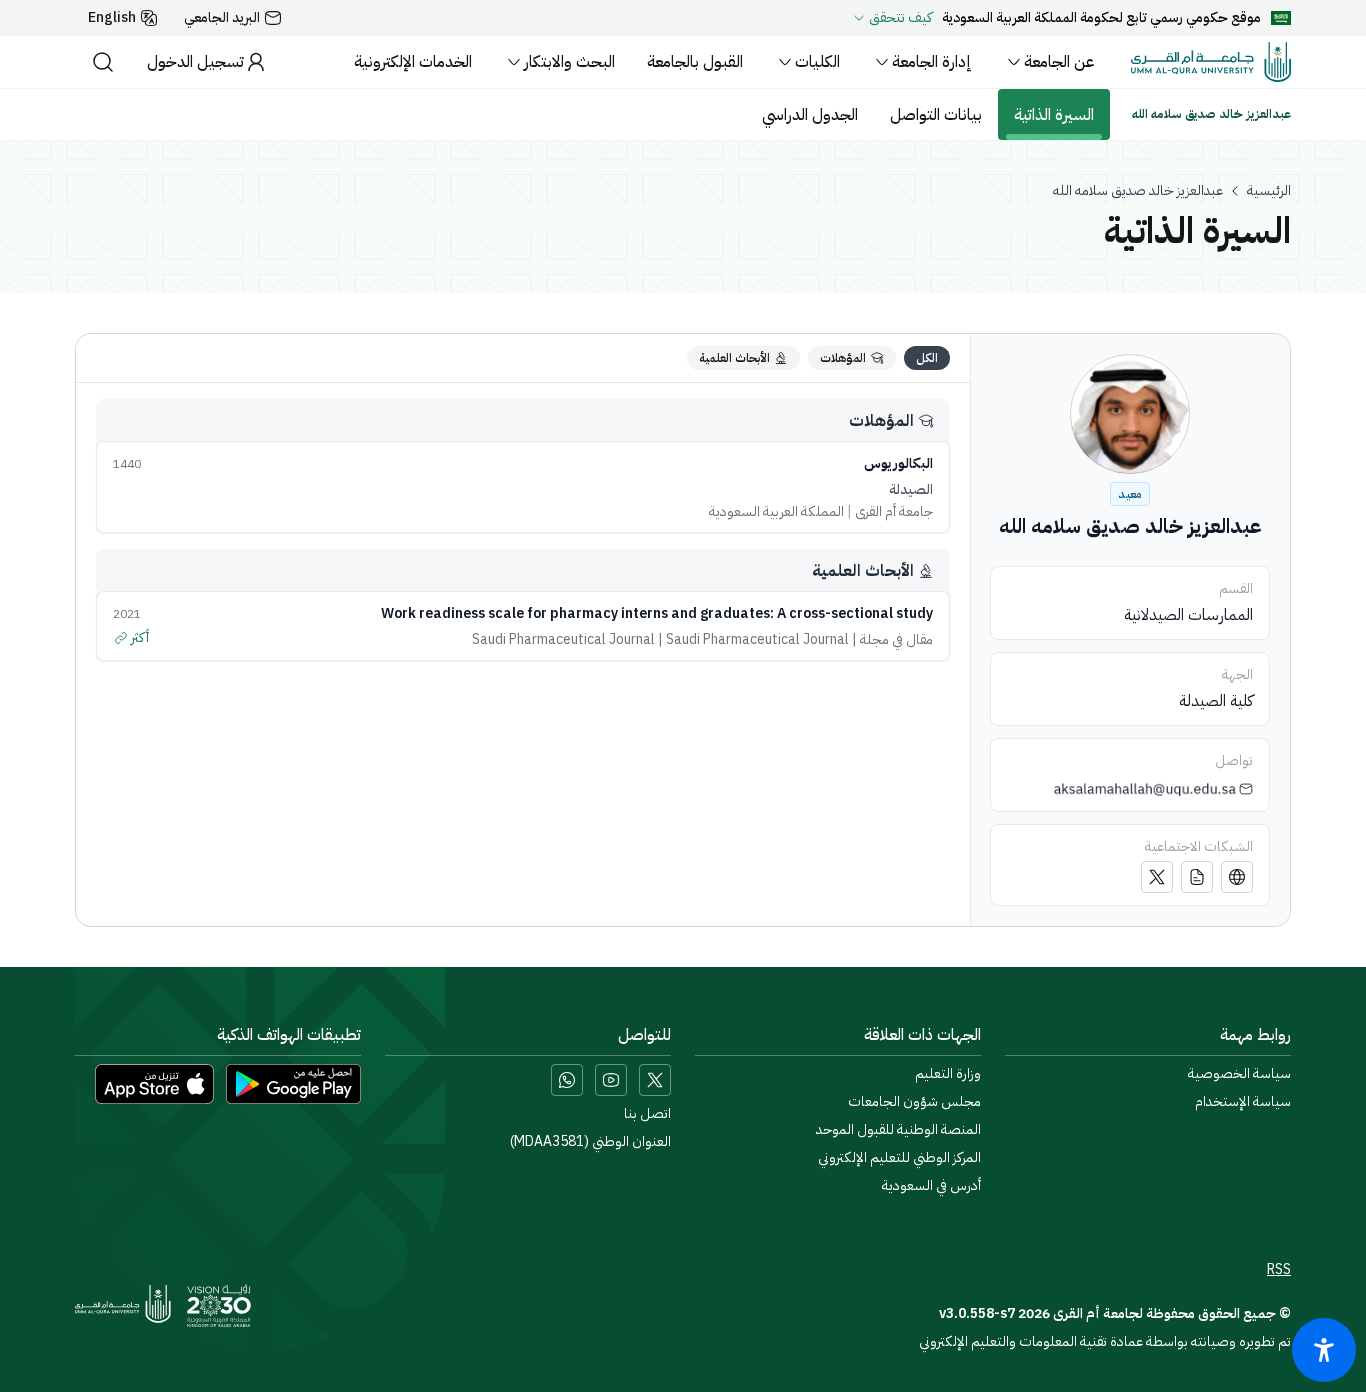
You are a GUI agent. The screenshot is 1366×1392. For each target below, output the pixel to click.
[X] (655, 1080)
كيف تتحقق (900, 18)
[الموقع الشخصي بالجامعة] (1237, 877)
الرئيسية (1269, 191)
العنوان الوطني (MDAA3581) (590, 1142)
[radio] (927, 358)
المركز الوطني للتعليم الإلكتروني (899, 1158)
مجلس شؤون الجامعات (914, 1102)
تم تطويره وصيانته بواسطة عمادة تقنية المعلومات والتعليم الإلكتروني (1105, 1341)
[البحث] (103, 62)
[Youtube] (611, 1080)
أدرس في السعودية (931, 1186)
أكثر (140, 638)
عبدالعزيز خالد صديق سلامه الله (1138, 191)
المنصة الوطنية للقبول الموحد (898, 1130)
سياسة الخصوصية (1239, 1074)
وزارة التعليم (948, 1074)
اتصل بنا (647, 1114)
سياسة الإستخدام (1243, 1102)
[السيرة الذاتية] (1197, 877)
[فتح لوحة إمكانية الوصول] (1324, 1350)
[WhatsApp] (567, 1080)
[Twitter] (1157, 877)
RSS (1279, 1270)
